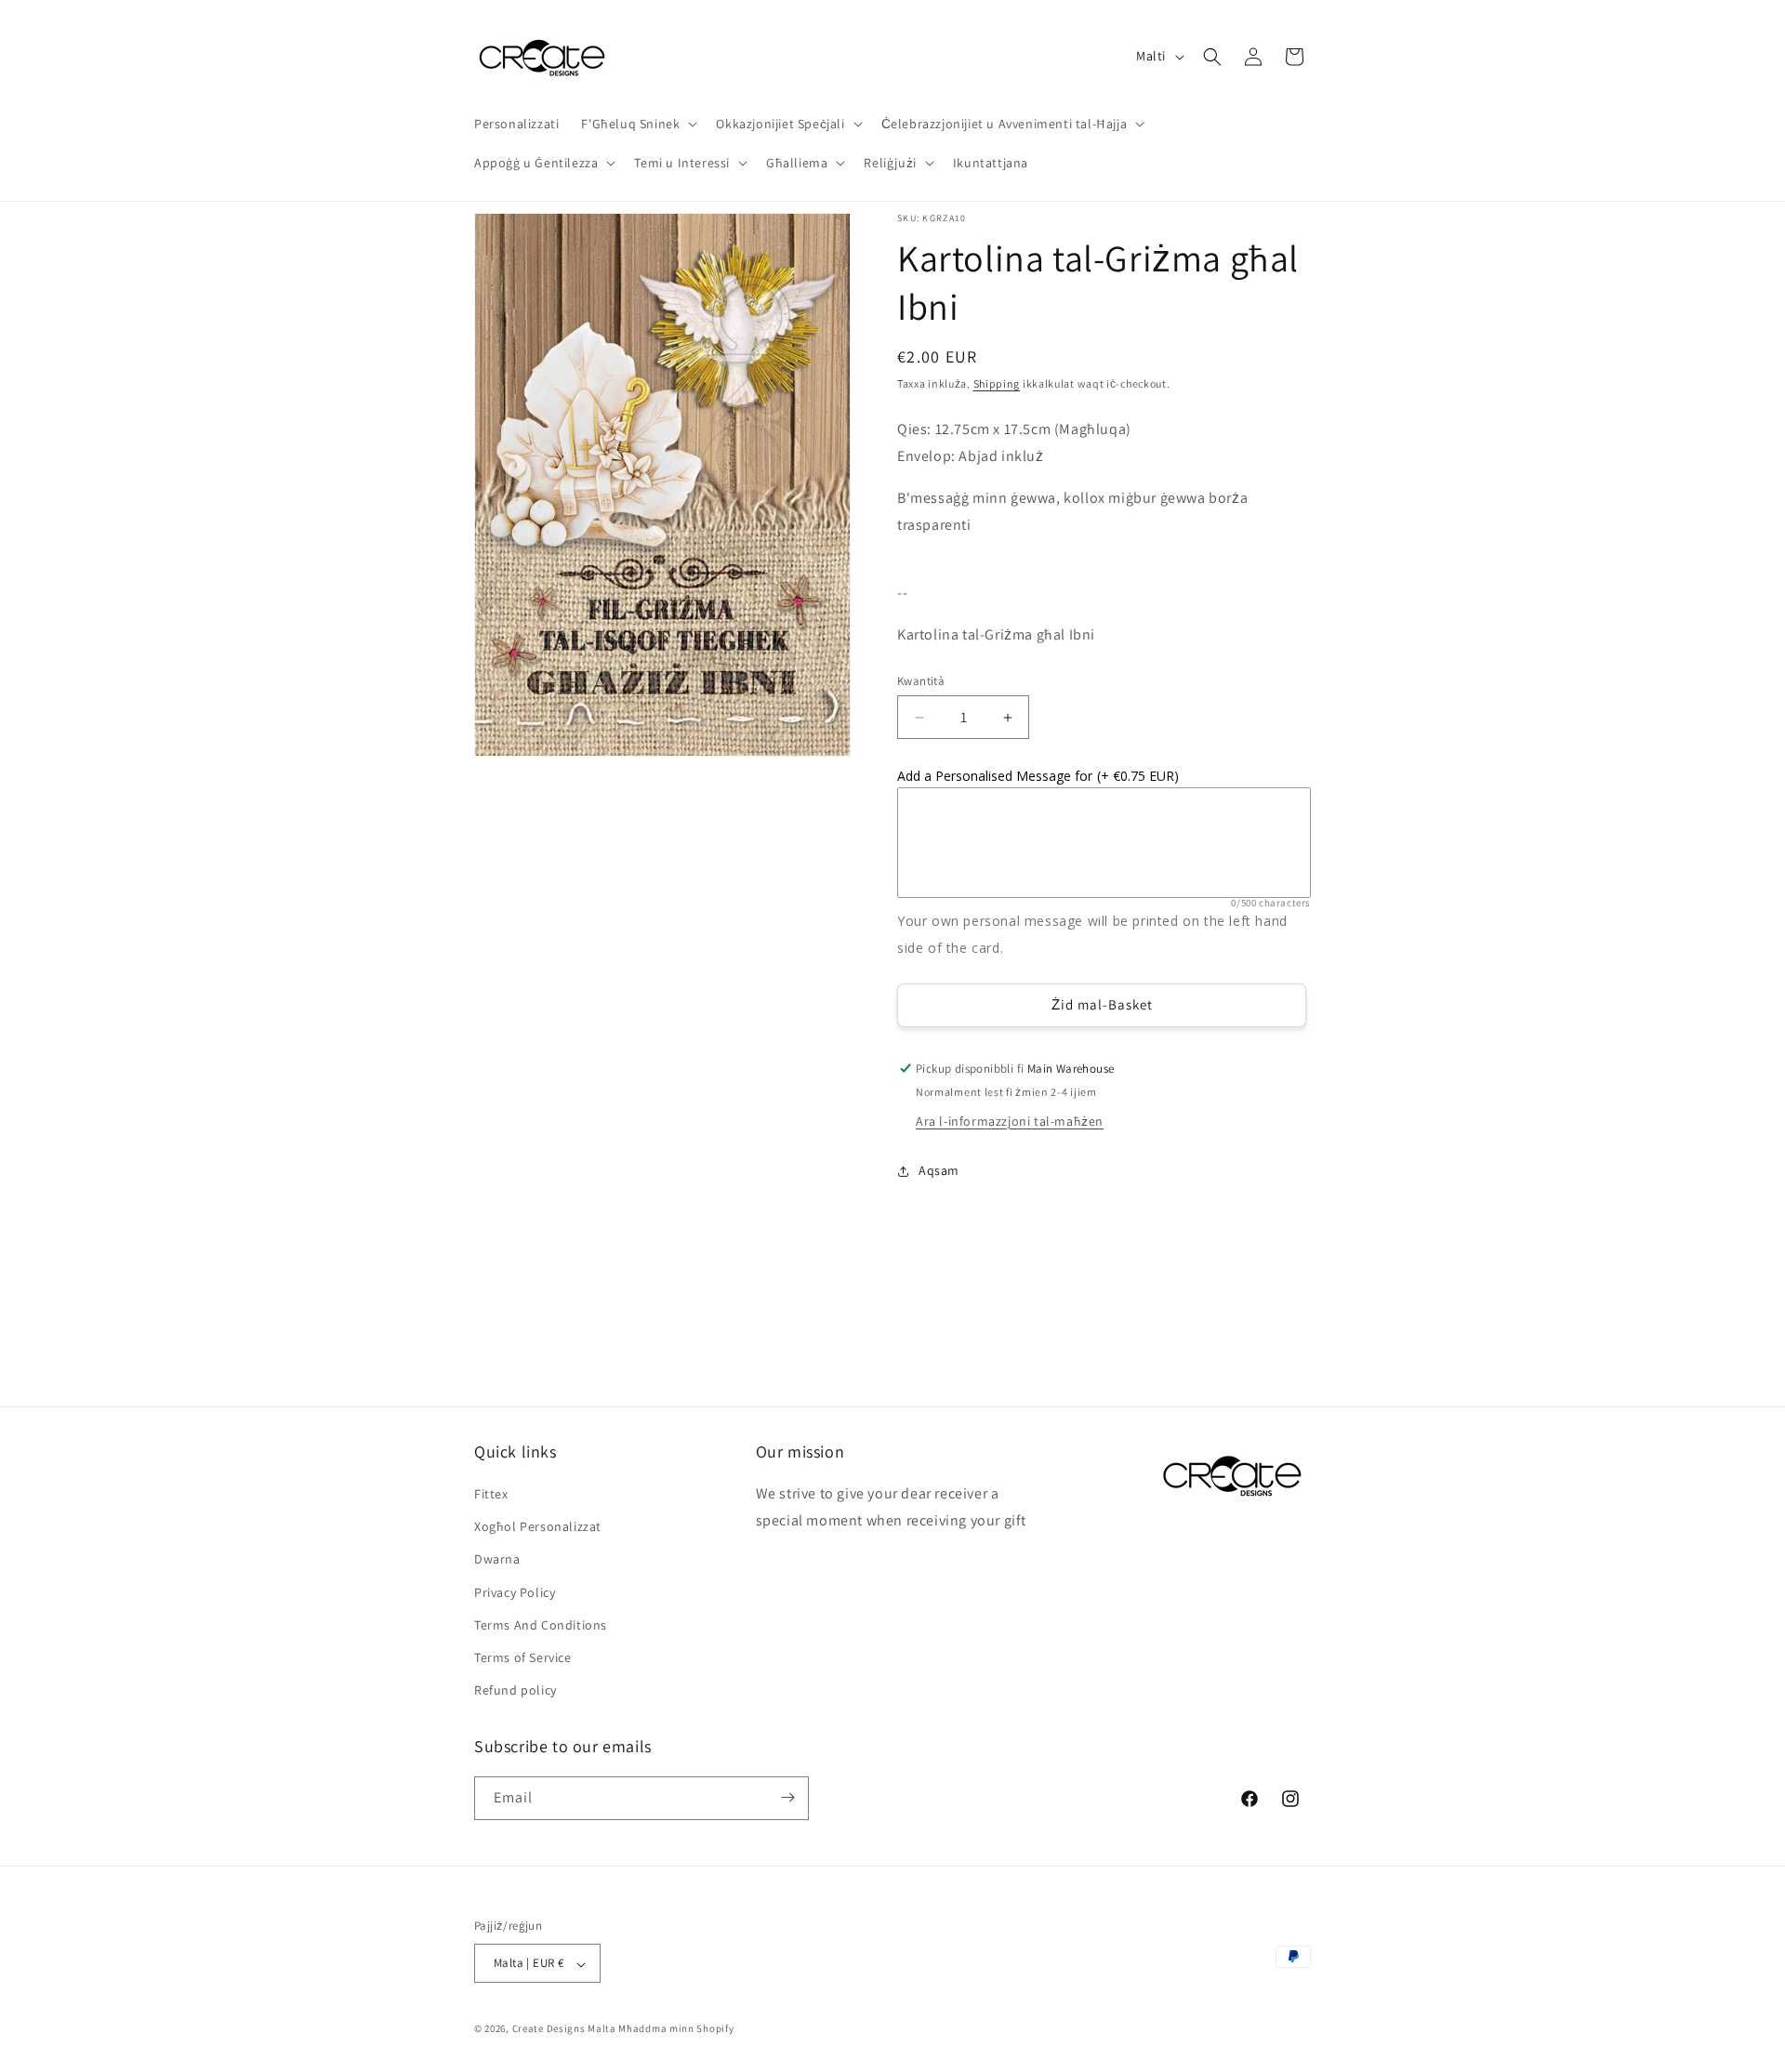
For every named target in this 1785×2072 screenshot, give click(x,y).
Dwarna (497, 1560)
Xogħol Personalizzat (538, 1527)
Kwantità (921, 681)
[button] (637, 124)
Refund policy (516, 1691)
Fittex (491, 1494)
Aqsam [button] (939, 1170)
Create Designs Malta (566, 2029)
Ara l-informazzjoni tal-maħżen (1010, 1121)
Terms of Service (523, 1657)
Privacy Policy (515, 1592)
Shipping (997, 383)
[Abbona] (787, 1797)
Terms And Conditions (541, 1625)
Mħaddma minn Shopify (676, 2029)
